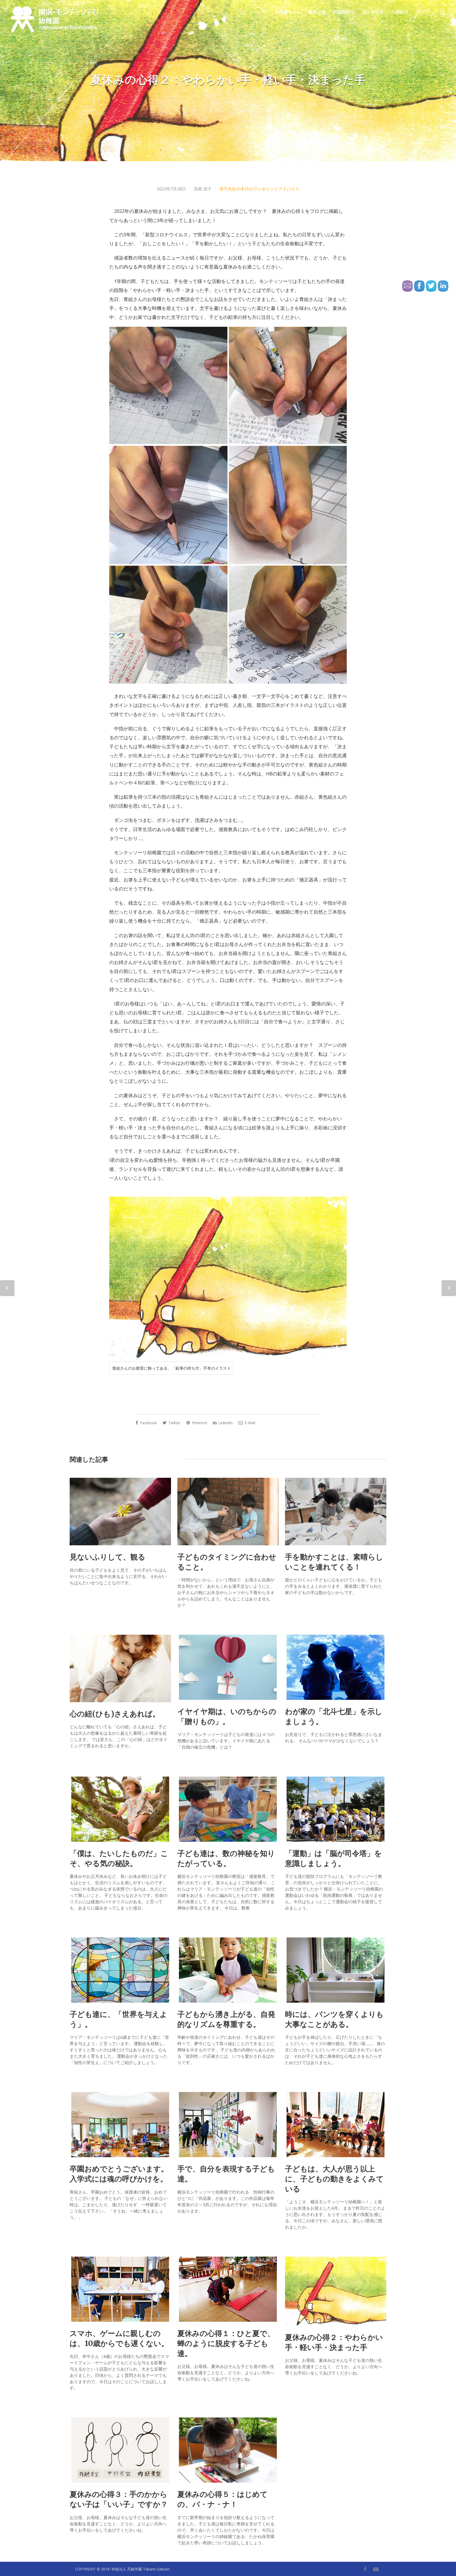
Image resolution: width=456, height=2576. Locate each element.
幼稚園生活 (344, 12)
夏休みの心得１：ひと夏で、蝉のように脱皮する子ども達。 (226, 2343)
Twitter (174, 1423)
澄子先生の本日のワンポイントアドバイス (259, 189)
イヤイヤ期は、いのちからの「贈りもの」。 (227, 1716)
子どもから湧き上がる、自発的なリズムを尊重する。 (226, 2019)
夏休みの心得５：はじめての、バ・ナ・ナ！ (222, 2499)
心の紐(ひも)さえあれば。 (115, 1714)
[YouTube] (376, 2569)
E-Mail (249, 1423)
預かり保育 (373, 12)
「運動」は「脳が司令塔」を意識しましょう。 (333, 1858)
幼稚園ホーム (288, 12)
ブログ (422, 12)
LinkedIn (225, 1423)
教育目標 (317, 12)
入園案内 (400, 12)
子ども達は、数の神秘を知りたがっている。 (226, 1858)
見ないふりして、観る (108, 1557)
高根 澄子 (203, 189)
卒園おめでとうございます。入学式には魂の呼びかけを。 (119, 2174)
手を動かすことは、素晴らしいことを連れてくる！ (334, 1562)
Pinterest (199, 1423)
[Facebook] (365, 2569)
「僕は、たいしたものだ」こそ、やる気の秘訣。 (119, 1858)
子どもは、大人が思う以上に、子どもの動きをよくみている (334, 2179)
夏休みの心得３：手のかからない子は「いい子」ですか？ (119, 2499)
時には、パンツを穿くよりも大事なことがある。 (334, 2019)
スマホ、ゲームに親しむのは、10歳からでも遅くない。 (119, 2338)
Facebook (148, 1423)
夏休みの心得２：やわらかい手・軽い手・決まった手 (334, 2342)
